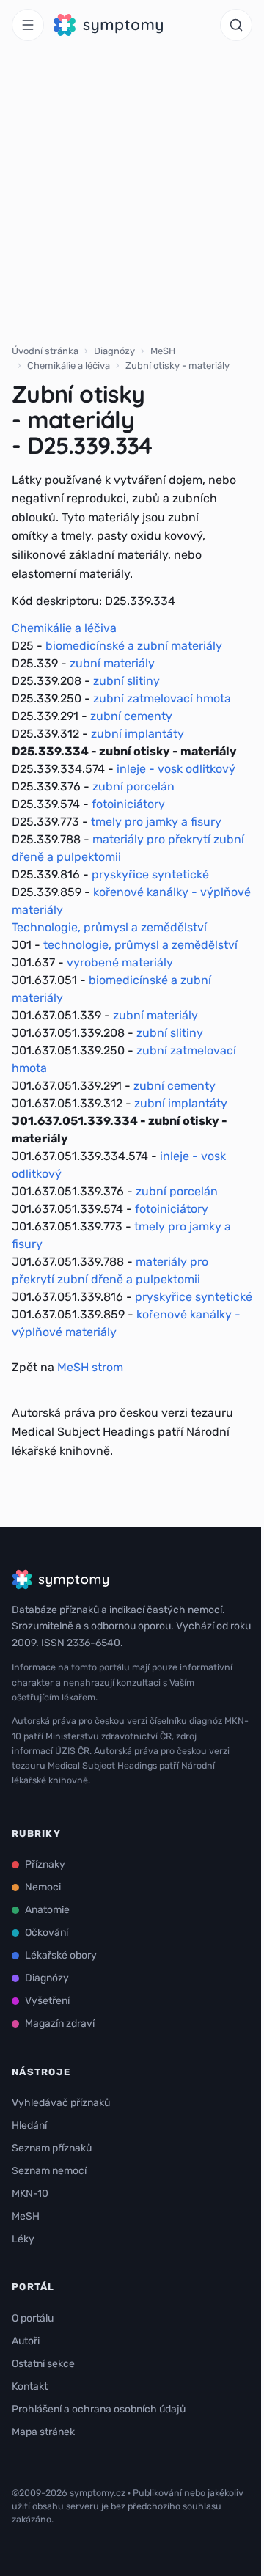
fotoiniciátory (128, 804)
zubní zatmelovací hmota (162, 698)
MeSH (163, 351)
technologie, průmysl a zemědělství (140, 945)
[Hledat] (236, 25)
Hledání (29, 2125)
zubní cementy (131, 716)
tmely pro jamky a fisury (156, 822)
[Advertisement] (132, 189)
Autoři (26, 2341)
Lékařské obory (61, 1955)
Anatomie (47, 1910)
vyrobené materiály (120, 962)
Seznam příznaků (52, 2148)
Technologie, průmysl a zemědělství (109, 927)
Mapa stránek (43, 2432)
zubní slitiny (126, 681)
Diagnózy (114, 351)
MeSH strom (90, 1367)
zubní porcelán (133, 786)
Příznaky (45, 1864)
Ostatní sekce (43, 2364)
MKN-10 (30, 2194)
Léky (23, 2239)
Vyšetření (47, 2001)
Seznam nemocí (49, 2171)
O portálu (33, 2318)
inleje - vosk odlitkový (176, 769)
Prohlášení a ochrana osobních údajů (99, 2409)
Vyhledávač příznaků (61, 2103)
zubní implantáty (137, 734)
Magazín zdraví (60, 2023)
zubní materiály (112, 663)
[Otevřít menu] (28, 25)
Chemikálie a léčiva (69, 366)
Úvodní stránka (45, 351)
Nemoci (43, 1887)
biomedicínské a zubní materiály (134, 646)
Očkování (47, 1933)
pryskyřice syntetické (150, 874)
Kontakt (30, 2386)
